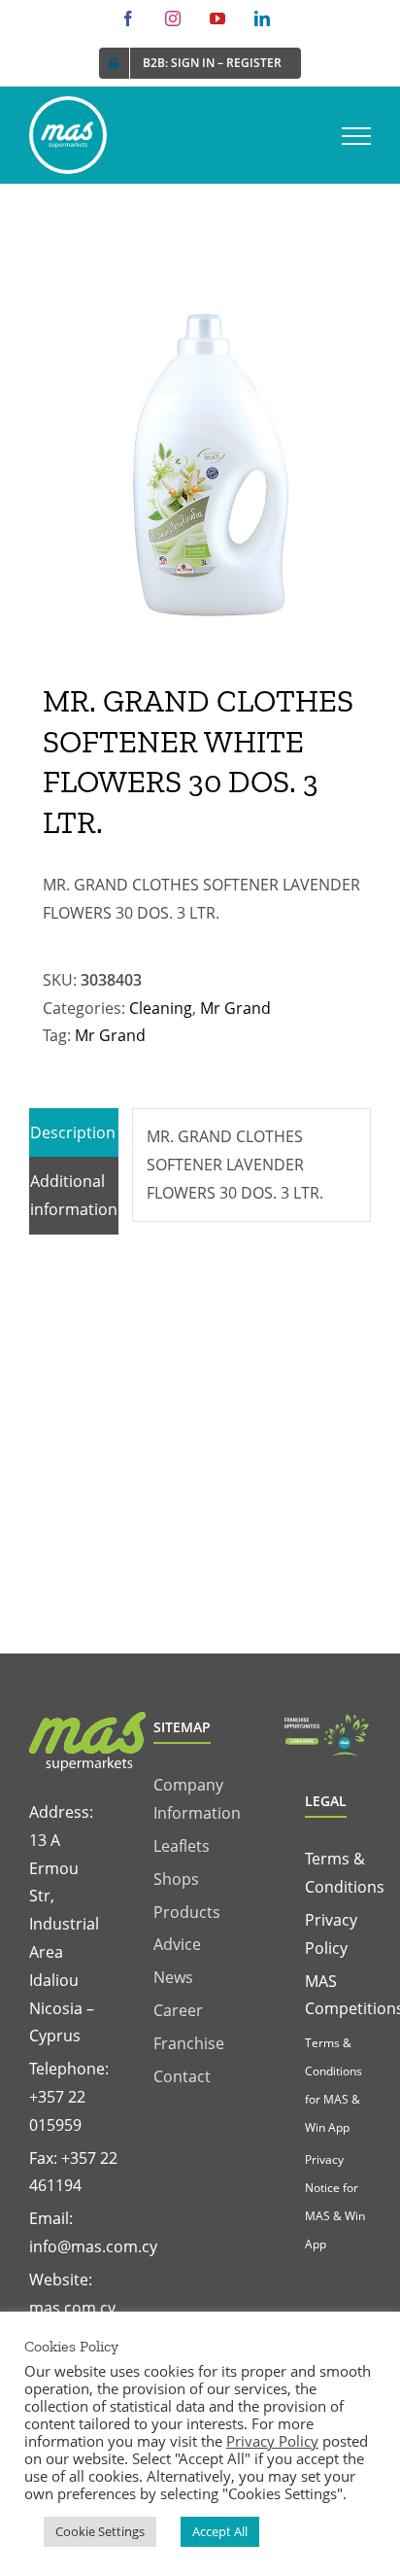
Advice (177, 1944)
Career (178, 2010)
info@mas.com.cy (93, 2246)
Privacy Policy (272, 2441)
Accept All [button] (220, 2531)
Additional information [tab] (74, 1195)
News (173, 1977)
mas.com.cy (72, 2308)
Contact (182, 2076)
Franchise (189, 2043)
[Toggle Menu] (356, 136)
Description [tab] (73, 1132)
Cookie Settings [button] (100, 2531)
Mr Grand (235, 1008)
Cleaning (161, 1008)
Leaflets (182, 1846)
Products (187, 1912)
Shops (176, 1879)
